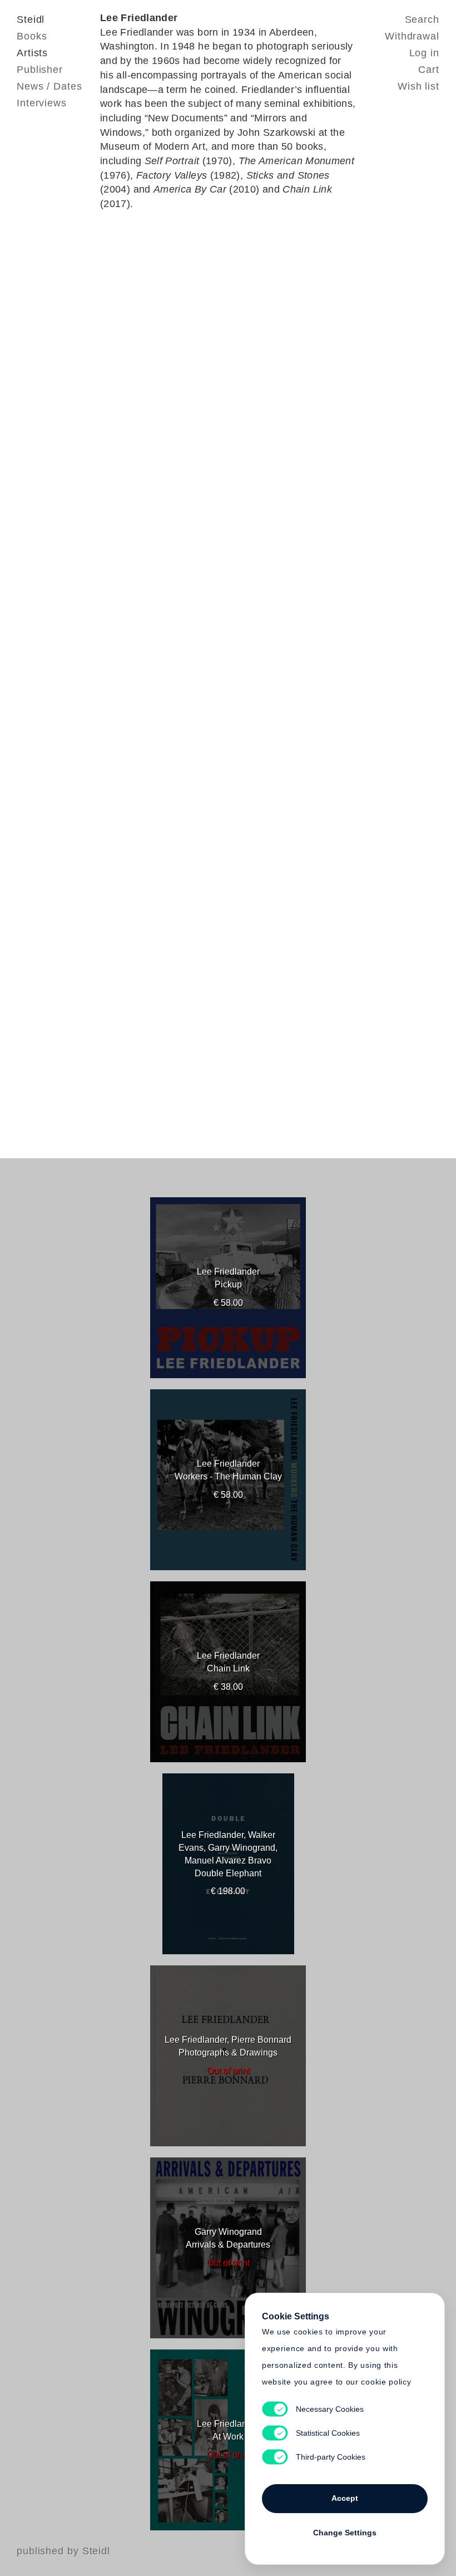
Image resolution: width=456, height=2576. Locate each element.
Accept (345, 2498)
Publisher (40, 70)
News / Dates (49, 86)
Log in (424, 53)
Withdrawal (412, 36)
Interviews (42, 103)
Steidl (31, 19)
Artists (32, 53)
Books (32, 36)
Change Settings (345, 2533)
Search (422, 19)
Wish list (418, 86)
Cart (429, 70)
